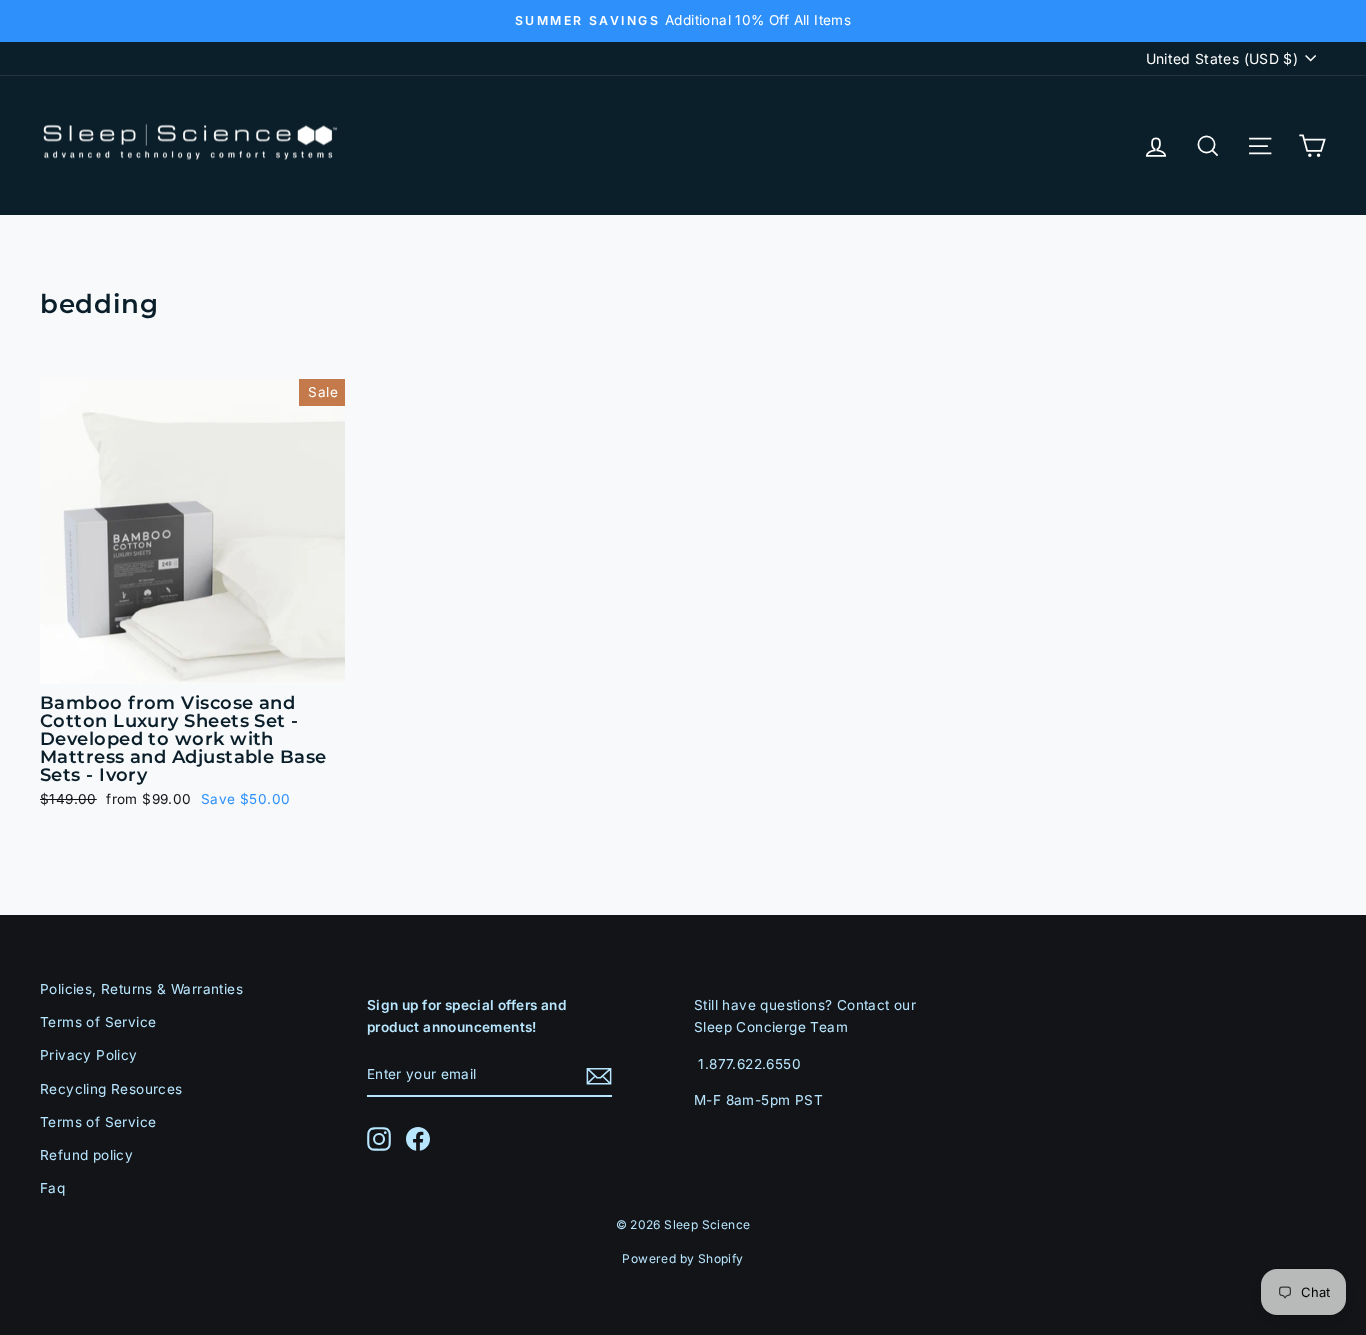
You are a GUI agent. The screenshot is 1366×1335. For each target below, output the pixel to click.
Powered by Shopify (682, 1258)
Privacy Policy (89, 1055)
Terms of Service (98, 1022)
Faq (52, 1188)
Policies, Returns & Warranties (141, 989)
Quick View (192, 659)
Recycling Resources (111, 1089)
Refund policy (86, 1155)
